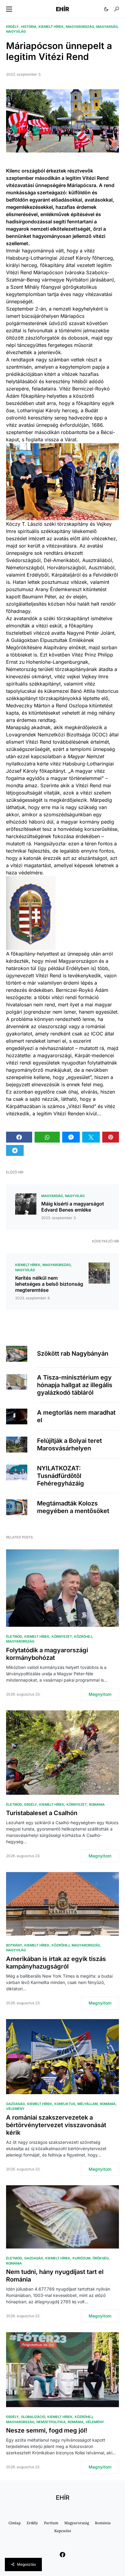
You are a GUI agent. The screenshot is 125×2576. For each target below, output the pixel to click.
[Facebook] (62, 2555)
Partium (51, 2523)
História (29, 27)
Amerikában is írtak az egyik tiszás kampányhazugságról (56, 1963)
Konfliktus (65, 2104)
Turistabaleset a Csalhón (42, 1813)
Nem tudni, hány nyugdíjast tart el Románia (55, 2276)
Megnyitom (100, 1694)
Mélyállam (88, 2104)
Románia (97, 1805)
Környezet (62, 1637)
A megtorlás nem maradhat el (76, 1416)
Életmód (14, 1637)
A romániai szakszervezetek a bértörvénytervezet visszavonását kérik (56, 2125)
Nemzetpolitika (51, 2422)
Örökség (101, 2258)
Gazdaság (15, 2104)
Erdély (12, 27)
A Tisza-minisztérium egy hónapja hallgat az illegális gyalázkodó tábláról (75, 1385)
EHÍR (62, 9)
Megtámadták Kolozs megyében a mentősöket (73, 1507)
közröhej (83, 1637)
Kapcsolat (63, 2531)
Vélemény (15, 2109)
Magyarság (107, 27)
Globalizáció (33, 2417)
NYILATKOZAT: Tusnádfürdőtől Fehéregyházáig (61, 1476)
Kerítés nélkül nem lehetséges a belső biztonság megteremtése (49, 1284)
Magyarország (80, 27)
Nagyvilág (16, 31)
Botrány (14, 1945)
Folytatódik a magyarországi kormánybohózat (47, 1654)
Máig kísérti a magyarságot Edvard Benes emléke (73, 1207)
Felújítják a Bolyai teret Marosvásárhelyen (69, 1444)
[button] (9, 9)
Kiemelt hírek (51, 27)
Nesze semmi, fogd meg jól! (47, 2430)
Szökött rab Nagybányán (73, 1354)
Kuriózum (81, 2258)
